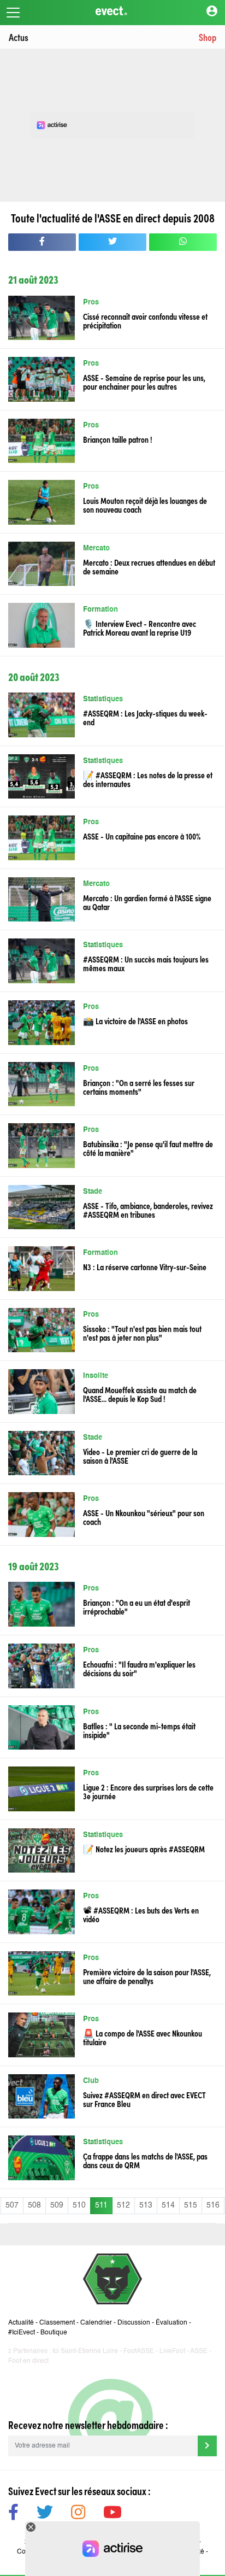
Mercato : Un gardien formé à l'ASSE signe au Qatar (147, 902)
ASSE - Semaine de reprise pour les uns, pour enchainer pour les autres (144, 382)
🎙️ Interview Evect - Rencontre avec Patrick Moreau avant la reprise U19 (140, 627)
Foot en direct (28, 2361)
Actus (19, 37)
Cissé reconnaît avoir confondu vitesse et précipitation (145, 320)
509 (57, 2205)
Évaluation (171, 2323)
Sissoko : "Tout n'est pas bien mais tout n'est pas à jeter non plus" (142, 1333)
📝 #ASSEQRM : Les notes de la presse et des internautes (148, 779)
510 (79, 2205)
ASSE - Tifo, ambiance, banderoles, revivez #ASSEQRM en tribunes (148, 1210)
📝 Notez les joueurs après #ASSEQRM (144, 1849)
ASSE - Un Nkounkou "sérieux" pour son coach (144, 1517)
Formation (100, 610)
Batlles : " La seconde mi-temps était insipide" (139, 1730)
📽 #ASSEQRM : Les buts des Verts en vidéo (141, 1914)
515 (191, 2205)
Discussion (134, 2323)
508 (34, 2205)
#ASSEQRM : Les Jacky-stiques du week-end (145, 717)
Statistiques (103, 699)
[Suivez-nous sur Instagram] (78, 2514)
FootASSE (139, 2351)
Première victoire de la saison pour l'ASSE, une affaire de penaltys (147, 1976)
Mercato (96, 548)
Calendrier (96, 2323)
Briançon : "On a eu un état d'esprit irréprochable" (137, 1606)
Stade (93, 1192)
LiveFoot (172, 2351)
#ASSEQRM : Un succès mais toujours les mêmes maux (146, 963)
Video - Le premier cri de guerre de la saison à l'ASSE (140, 1456)
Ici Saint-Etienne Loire (85, 2351)
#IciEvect (22, 2333)
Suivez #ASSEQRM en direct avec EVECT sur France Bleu (144, 2099)
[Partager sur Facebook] (42, 242)
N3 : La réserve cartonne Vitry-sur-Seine (145, 1266)
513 (146, 2205)
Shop (208, 37)
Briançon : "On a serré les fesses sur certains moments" (139, 1087)
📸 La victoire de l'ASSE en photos (135, 1020)
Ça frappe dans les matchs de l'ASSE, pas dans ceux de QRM (145, 2160)
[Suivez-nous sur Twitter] (45, 2514)
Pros (91, 303)
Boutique (54, 2333)
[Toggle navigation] (13, 13)
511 (101, 2205)
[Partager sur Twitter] (112, 242)
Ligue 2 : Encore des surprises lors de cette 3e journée (148, 1791)
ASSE (199, 2351)
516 (213, 2205)
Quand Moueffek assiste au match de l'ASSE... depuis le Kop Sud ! (140, 1394)
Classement (57, 2323)
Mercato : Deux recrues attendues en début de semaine (149, 566)
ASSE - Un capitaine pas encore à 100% (142, 836)
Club (91, 2081)
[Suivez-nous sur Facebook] (13, 2514)
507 (12, 2205)
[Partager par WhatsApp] (183, 242)
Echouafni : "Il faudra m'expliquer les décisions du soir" (139, 1668)
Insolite (96, 1376)
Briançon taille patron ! (118, 439)
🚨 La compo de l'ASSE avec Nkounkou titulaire (143, 2037)
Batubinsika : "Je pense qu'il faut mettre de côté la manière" (148, 1148)
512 (123, 2205)
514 (168, 2205)
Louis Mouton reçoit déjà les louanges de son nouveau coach (145, 504)
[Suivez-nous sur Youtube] (112, 2514)
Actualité (21, 2323)
